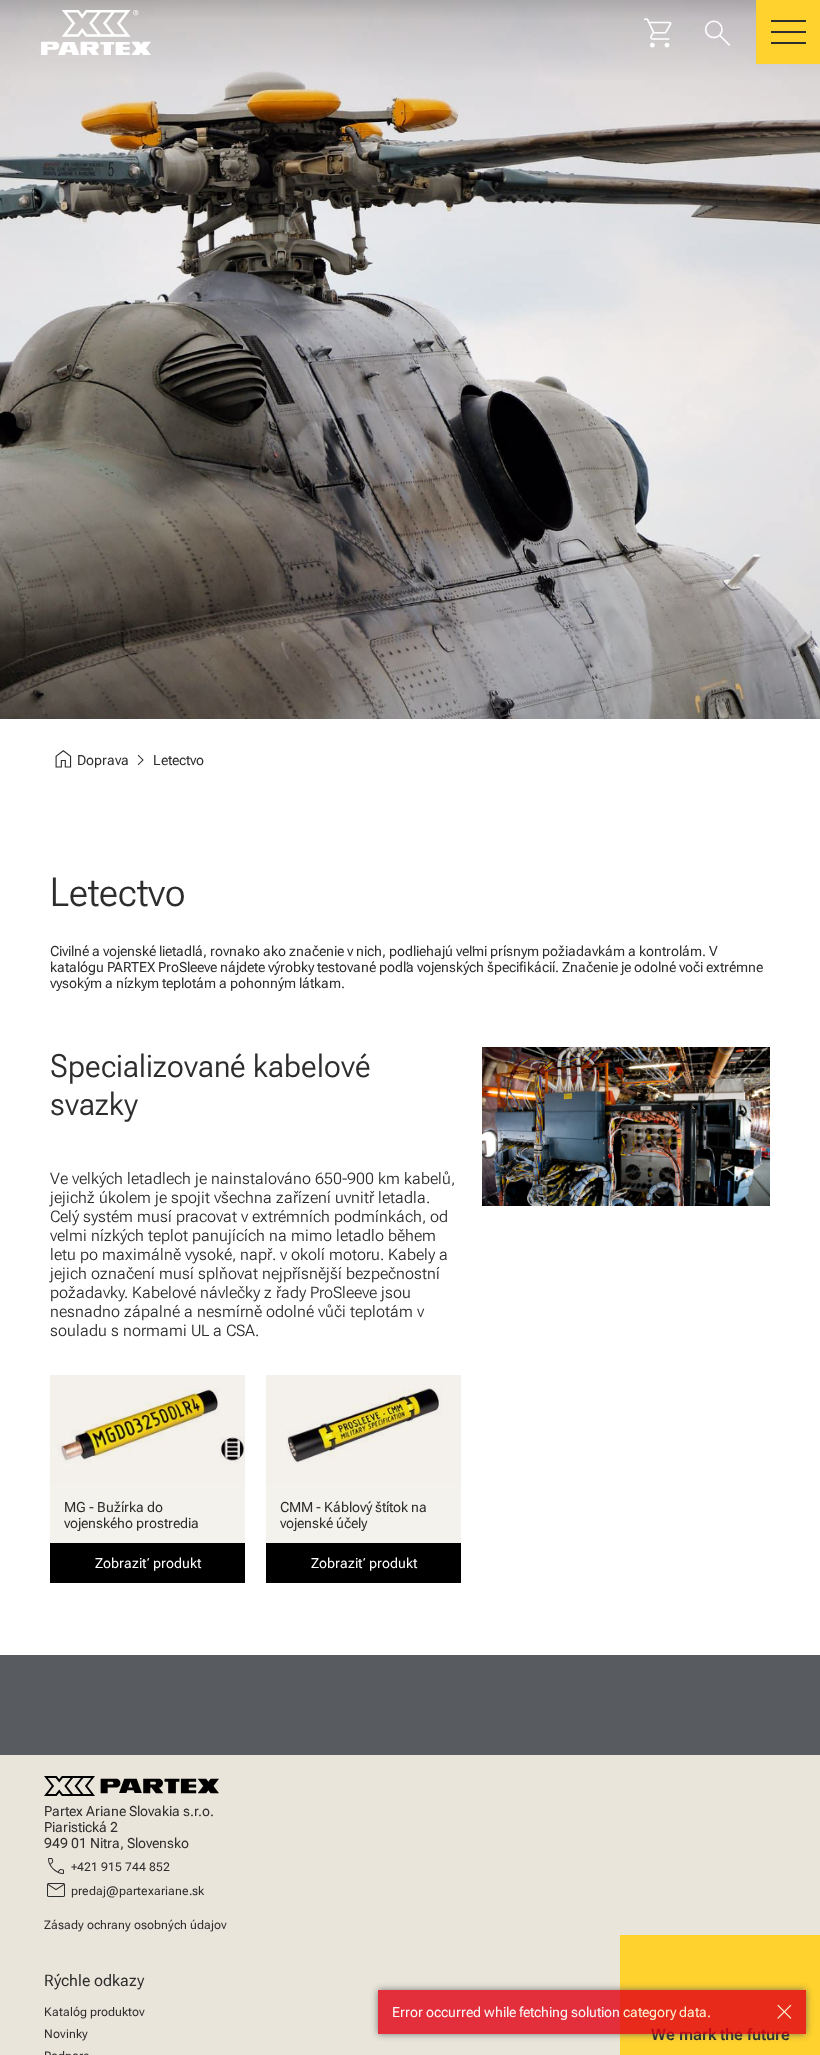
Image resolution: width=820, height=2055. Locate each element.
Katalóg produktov (94, 2012)
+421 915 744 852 (120, 1867)
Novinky (66, 2034)
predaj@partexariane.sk (137, 1891)
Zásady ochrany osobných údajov (135, 1925)
